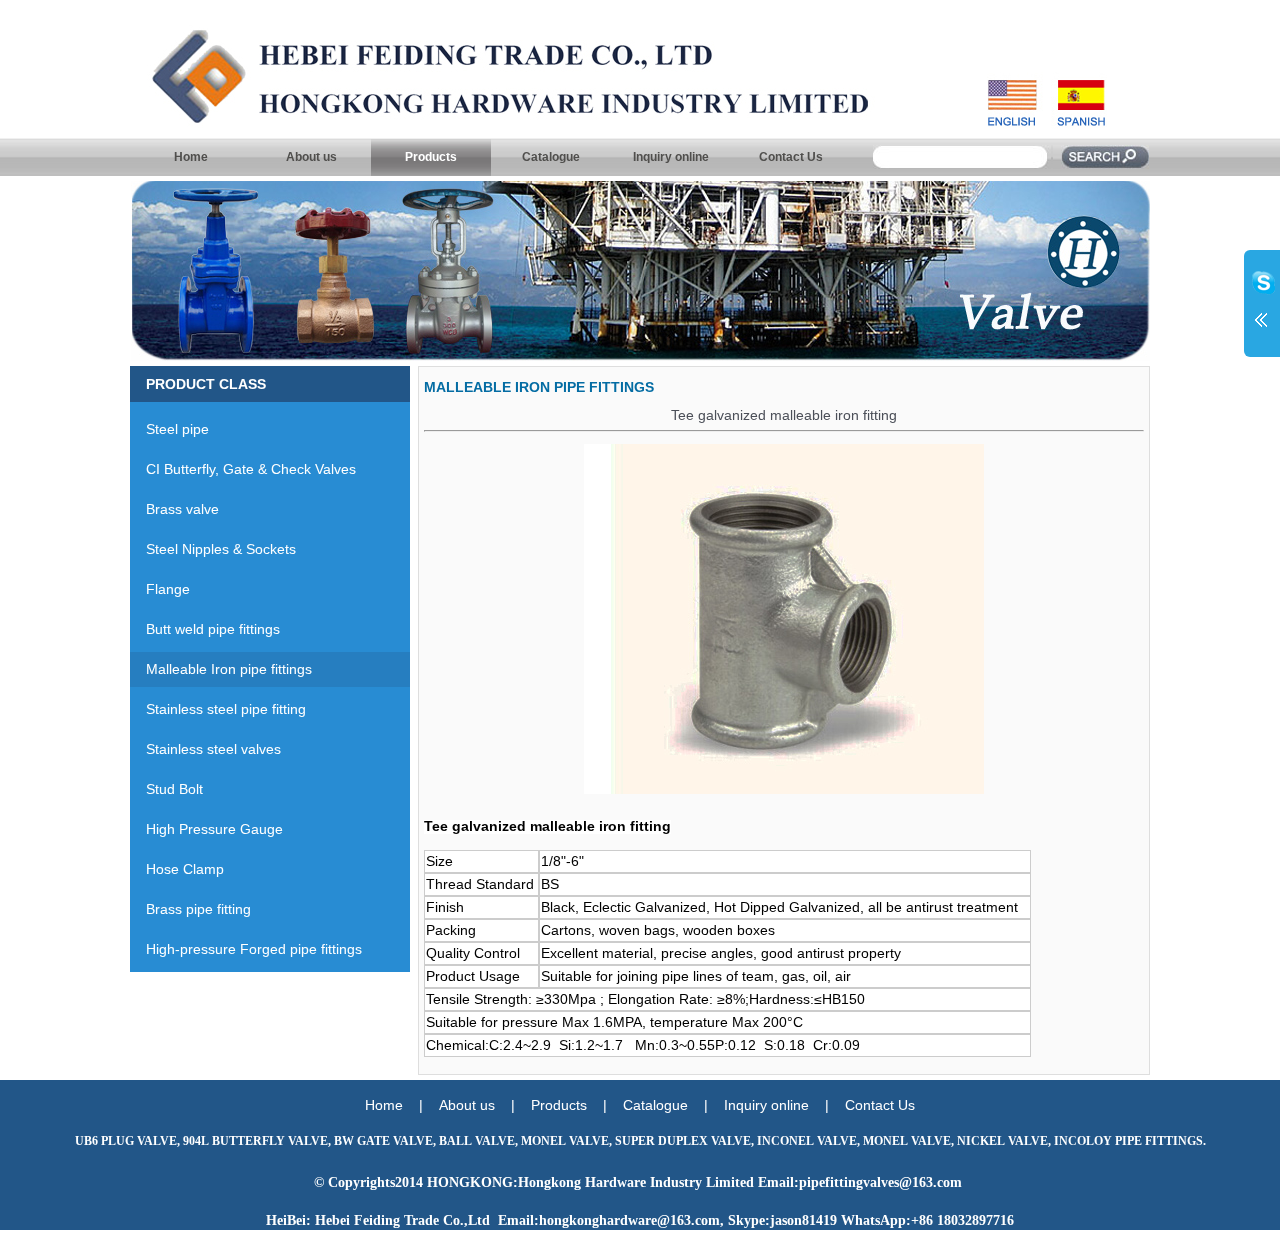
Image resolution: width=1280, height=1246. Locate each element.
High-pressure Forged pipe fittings (246, 949)
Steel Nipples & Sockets (213, 549)
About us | (485, 1105)
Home (191, 157)
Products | (577, 1105)
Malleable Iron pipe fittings (221, 669)
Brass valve (174, 509)
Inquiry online (671, 157)
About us (311, 157)
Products (431, 157)
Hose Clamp (177, 869)
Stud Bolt (166, 789)
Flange (160, 589)
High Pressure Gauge (206, 829)
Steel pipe (169, 429)
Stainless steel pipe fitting (218, 709)
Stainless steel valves (205, 749)
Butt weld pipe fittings (205, 629)
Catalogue (551, 157)
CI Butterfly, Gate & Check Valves (243, 469)
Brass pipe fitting (190, 909)
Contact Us (791, 157)
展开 (1262, 302)
